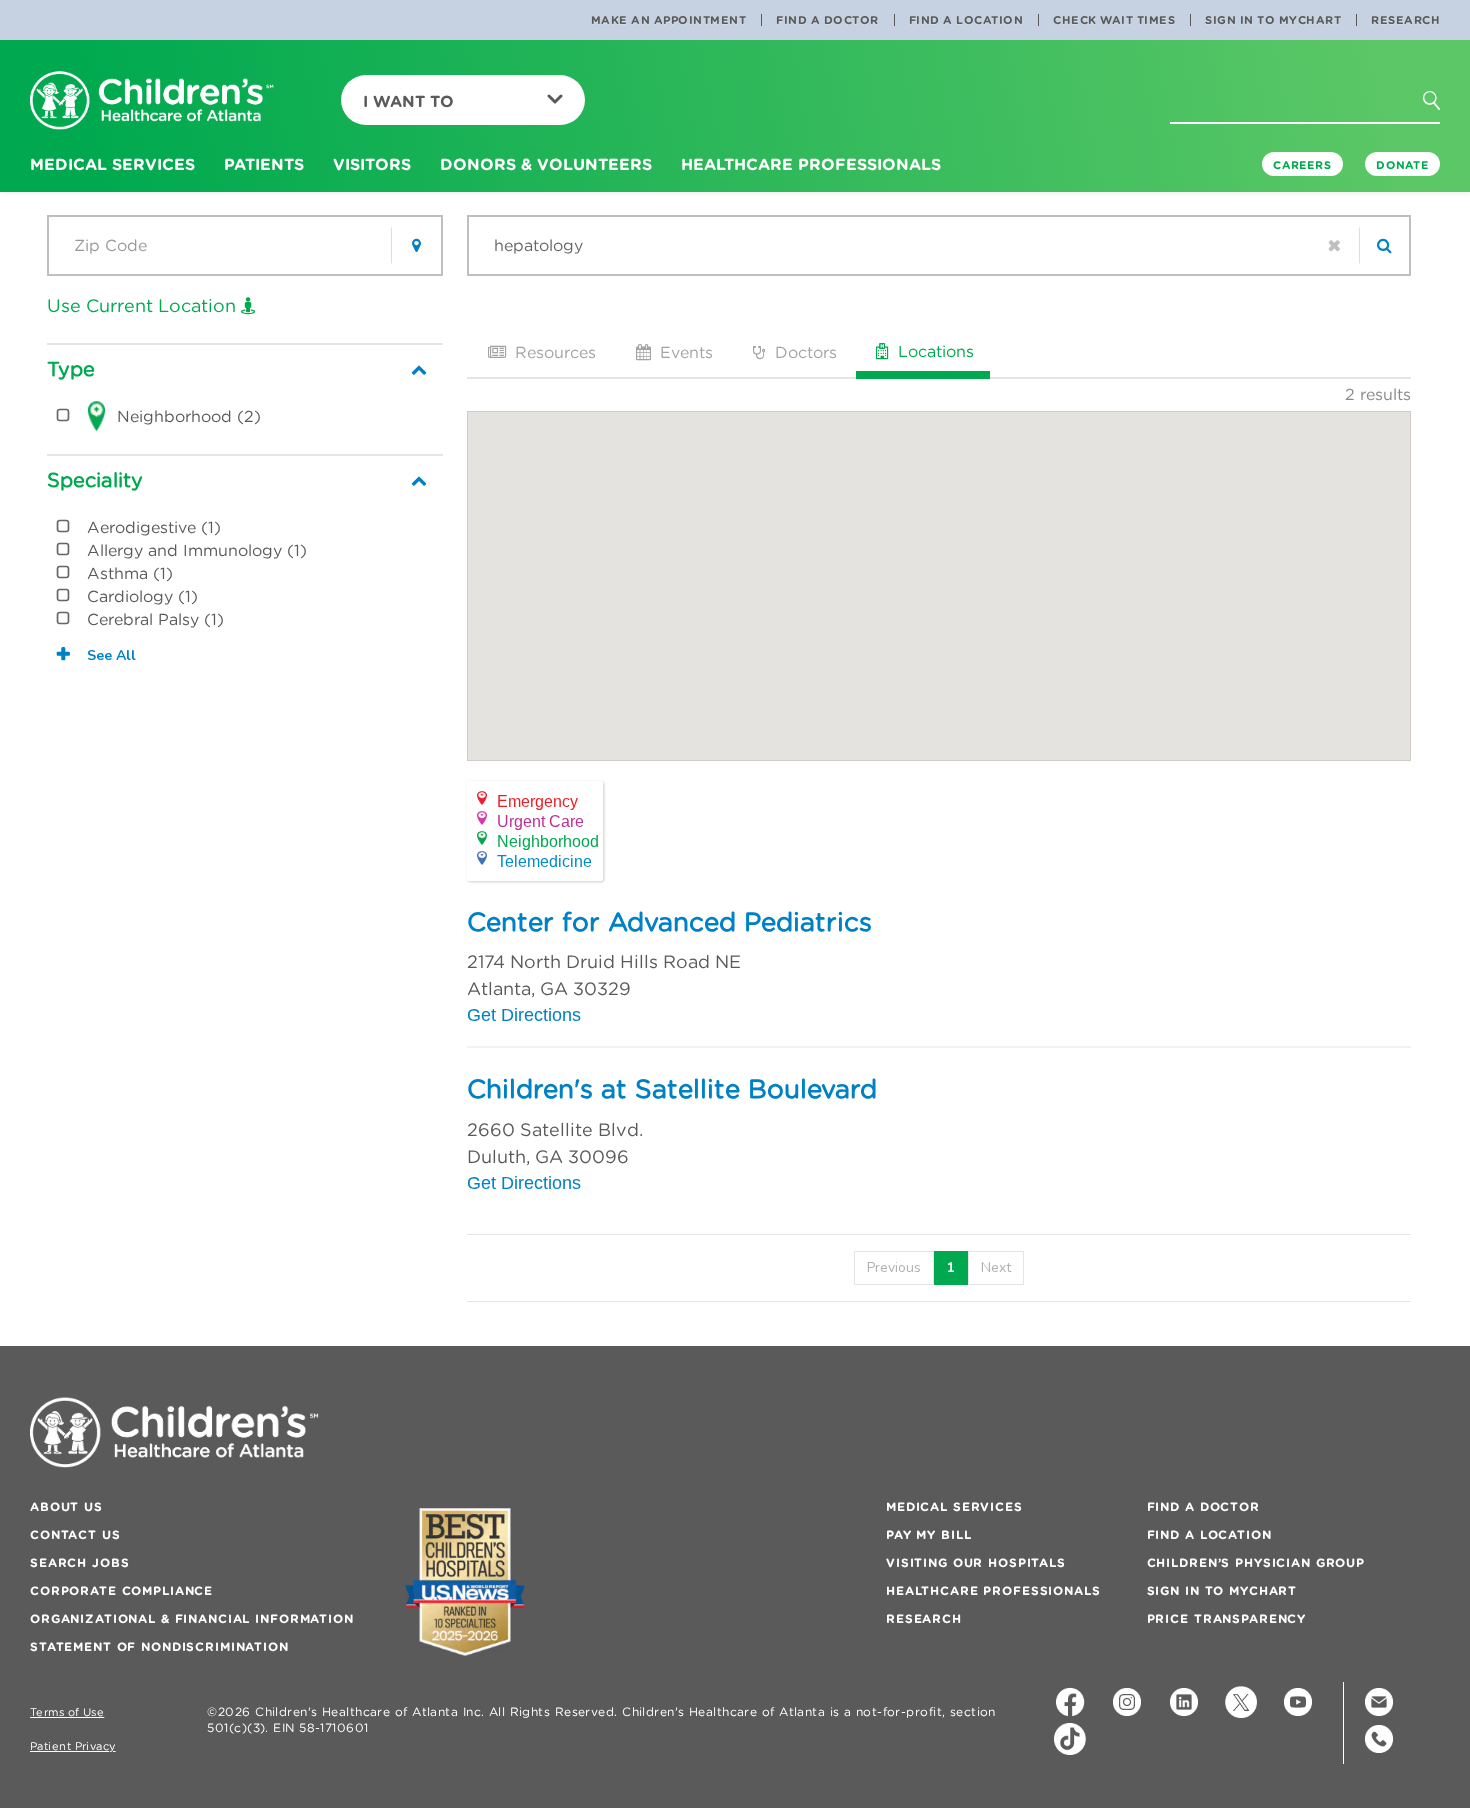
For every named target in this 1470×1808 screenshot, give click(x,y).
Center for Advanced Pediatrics (669, 922)
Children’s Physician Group (1256, 1562)
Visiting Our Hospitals (976, 1562)
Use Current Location (144, 305)
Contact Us (75, 1534)
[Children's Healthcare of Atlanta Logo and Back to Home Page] (152, 101)
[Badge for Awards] (465, 1581)
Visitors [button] (372, 164)
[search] (1384, 245)
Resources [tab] (553, 352)
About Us (66, 1506)
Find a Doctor (827, 20)
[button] (1443, 107)
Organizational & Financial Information (192, 1618)
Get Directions (524, 1015)
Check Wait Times (1114, 20)
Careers (1302, 165)
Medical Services (954, 1506)
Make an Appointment (669, 20)
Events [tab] (684, 352)
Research (1405, 20)
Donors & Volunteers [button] (546, 164)
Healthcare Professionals (993, 1590)
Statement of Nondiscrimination (159, 1646)
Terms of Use (67, 1712)
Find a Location (966, 20)
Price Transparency (1226, 1618)
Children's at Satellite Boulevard (672, 1089)
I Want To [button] (408, 101)
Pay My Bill (928, 1534)
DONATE (1402, 165)
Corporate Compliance (121, 1590)
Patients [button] (264, 164)
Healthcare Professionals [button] (811, 164)
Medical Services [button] (112, 164)
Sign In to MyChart (1273, 20)
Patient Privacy (73, 1746)
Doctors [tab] (803, 352)
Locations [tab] (933, 351)
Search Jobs (79, 1562)
